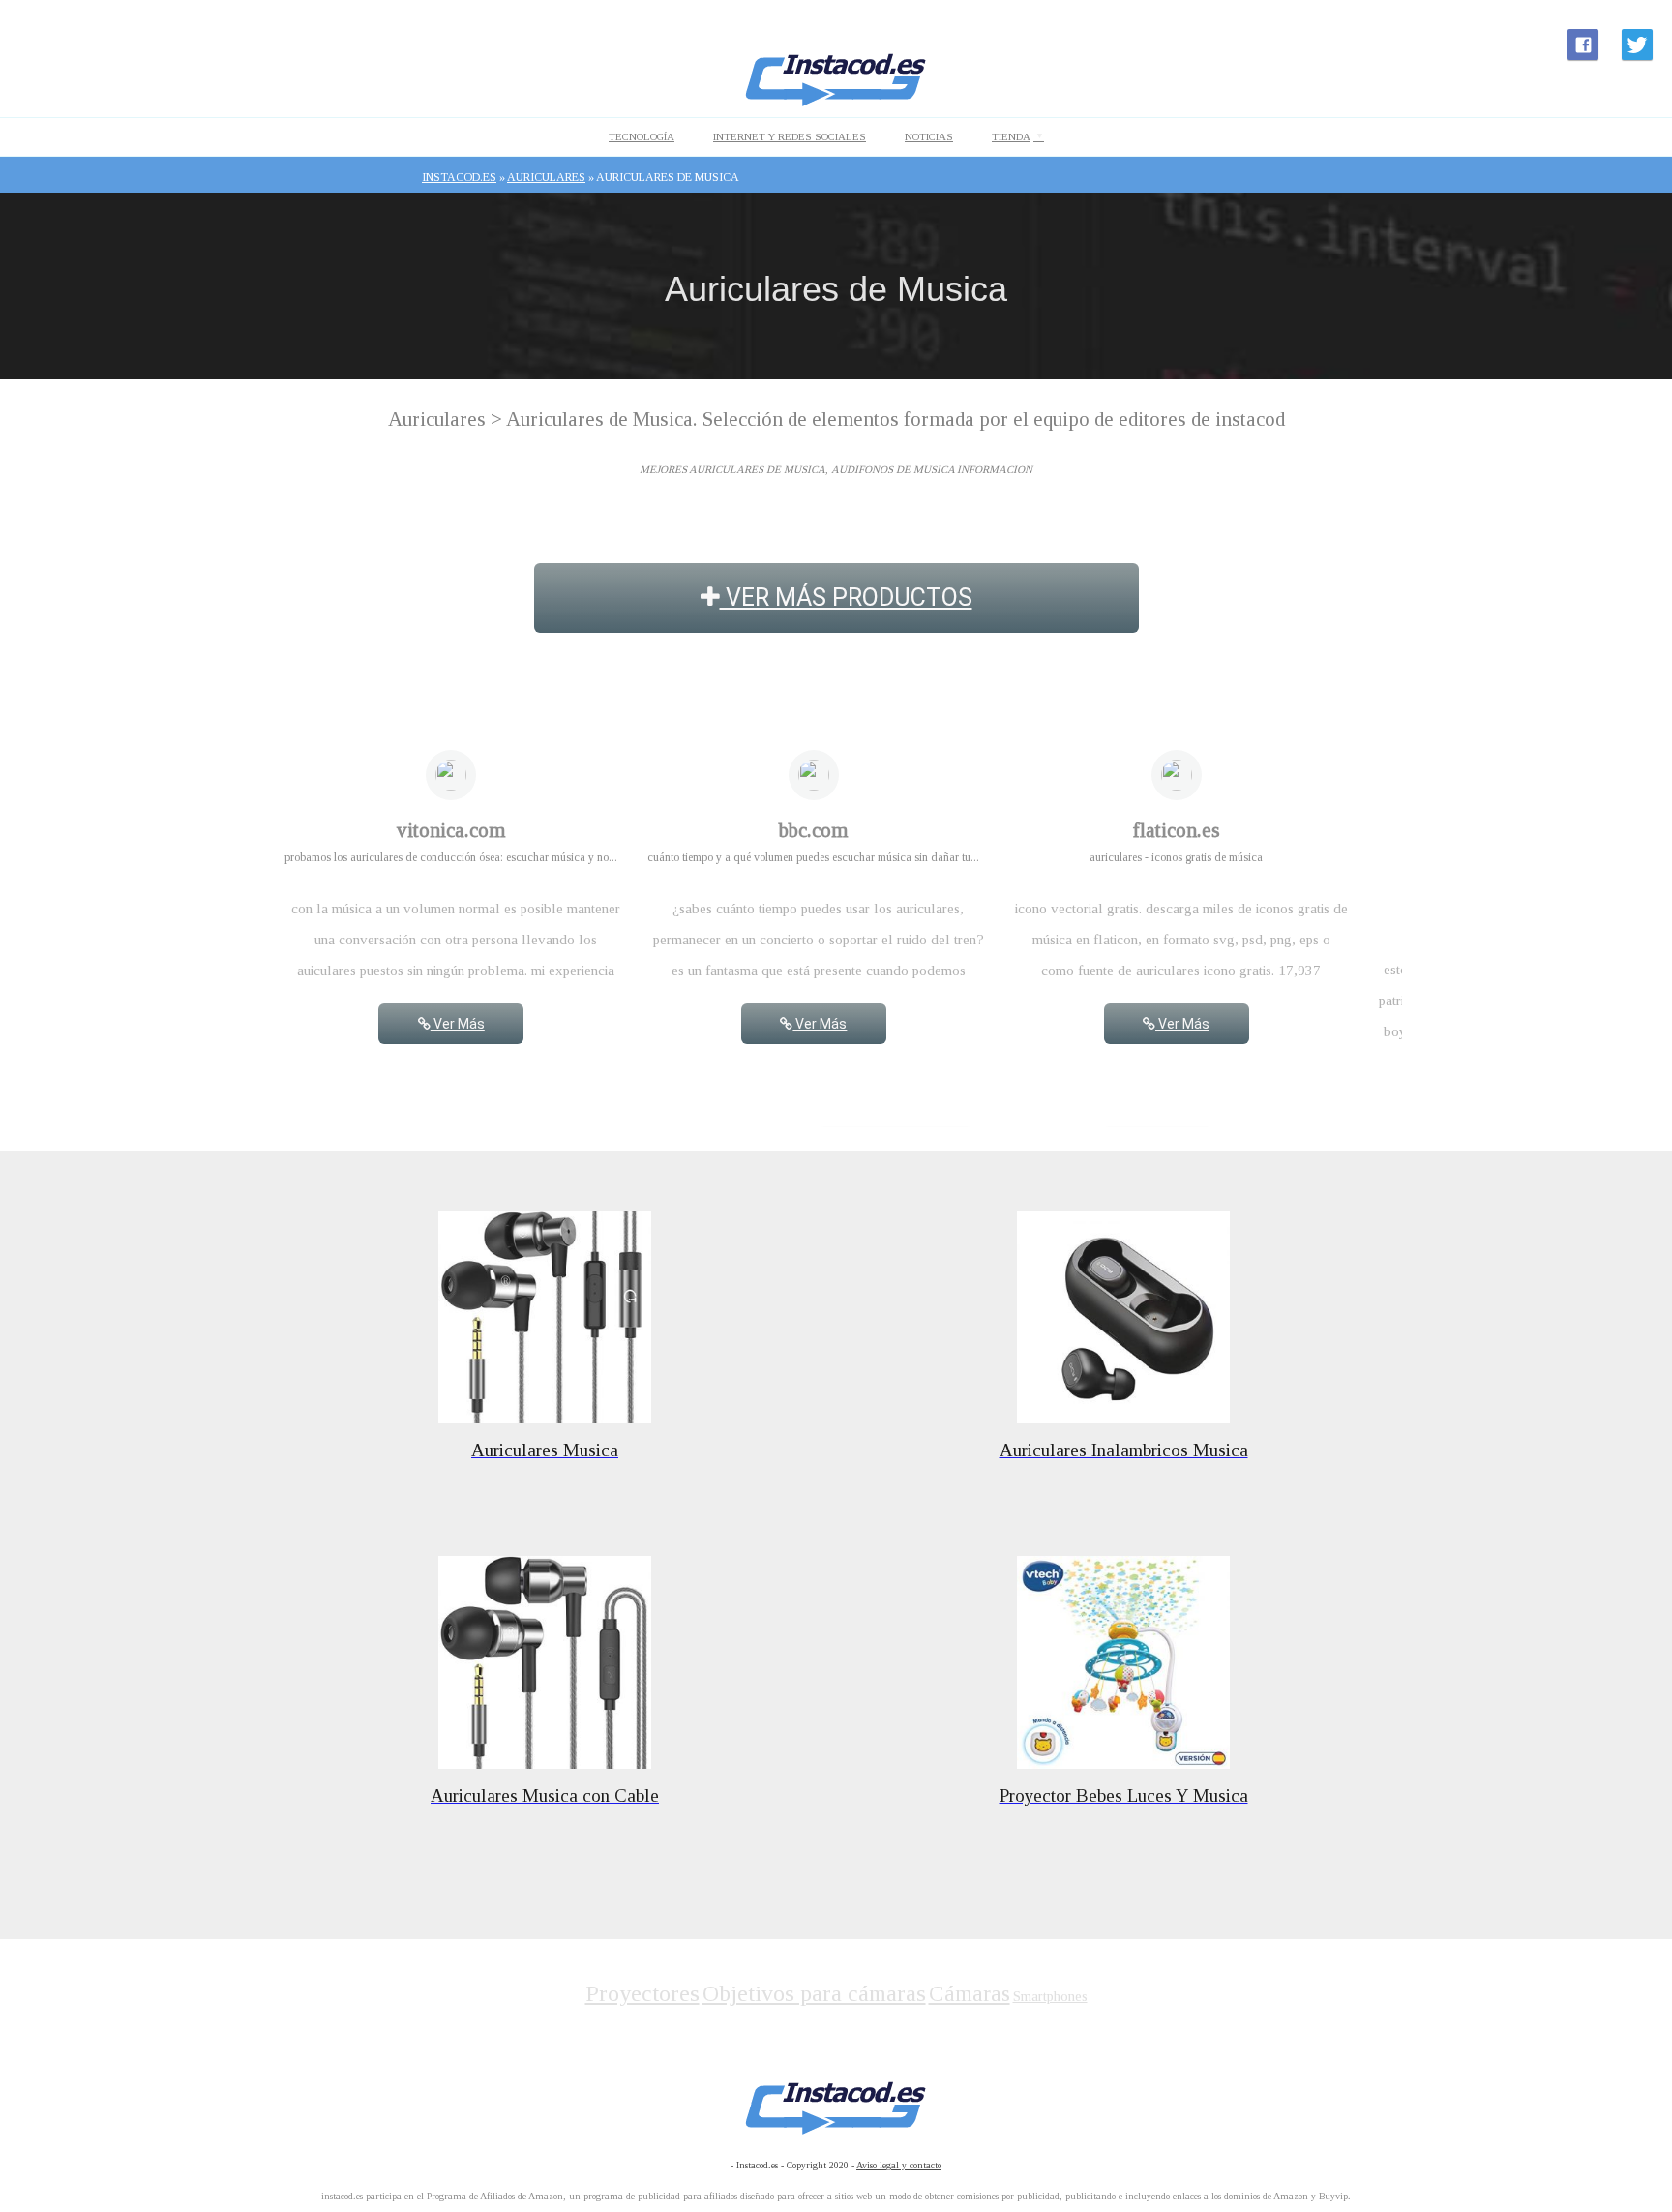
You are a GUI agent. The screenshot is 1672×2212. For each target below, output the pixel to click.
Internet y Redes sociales (790, 136)
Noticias (929, 136)
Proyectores (642, 1993)
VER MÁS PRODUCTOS (846, 598)
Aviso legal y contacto (899, 2165)
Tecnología (642, 136)
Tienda (1011, 136)
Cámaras (970, 1994)
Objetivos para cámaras (814, 1993)
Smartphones (1050, 1996)
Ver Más (458, 1024)
